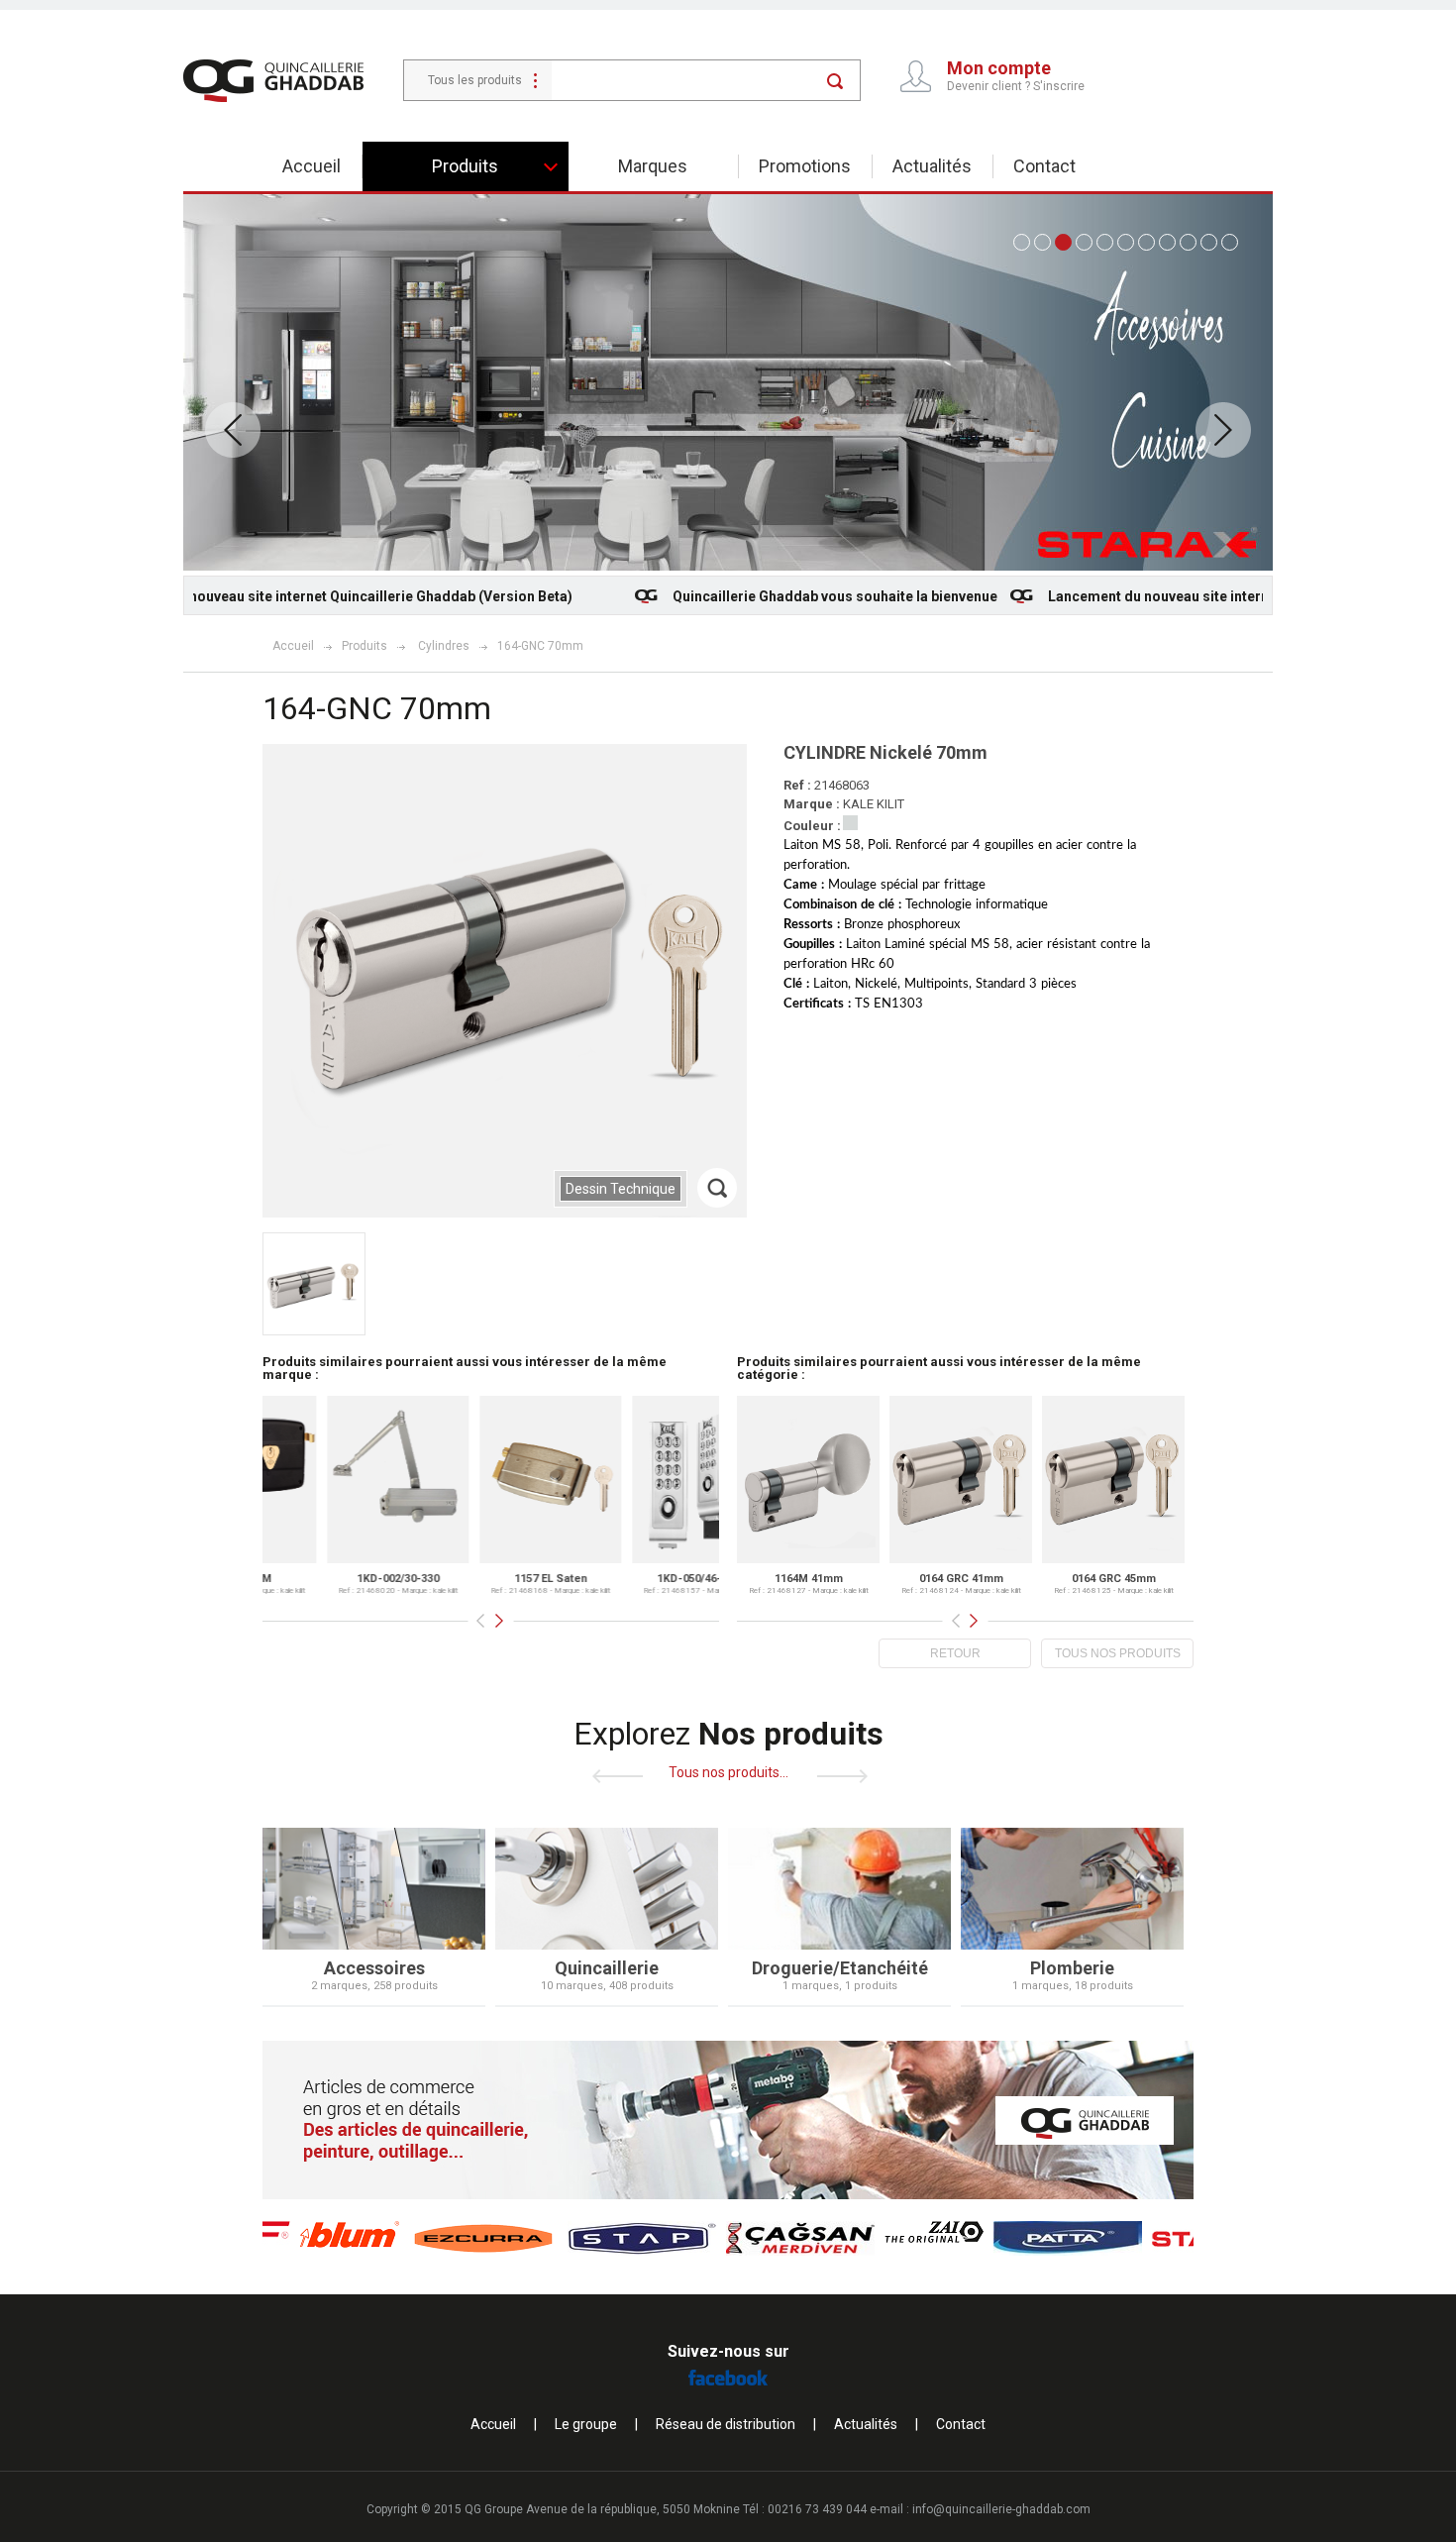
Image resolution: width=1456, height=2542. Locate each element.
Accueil (312, 166)
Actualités (932, 166)
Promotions (805, 166)
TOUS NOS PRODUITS (1118, 1653)
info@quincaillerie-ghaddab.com (1001, 2509)
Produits (364, 646)
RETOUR (955, 1653)
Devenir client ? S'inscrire (1016, 86)
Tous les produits (475, 80)
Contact (1044, 166)
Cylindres (444, 646)
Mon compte (999, 68)
